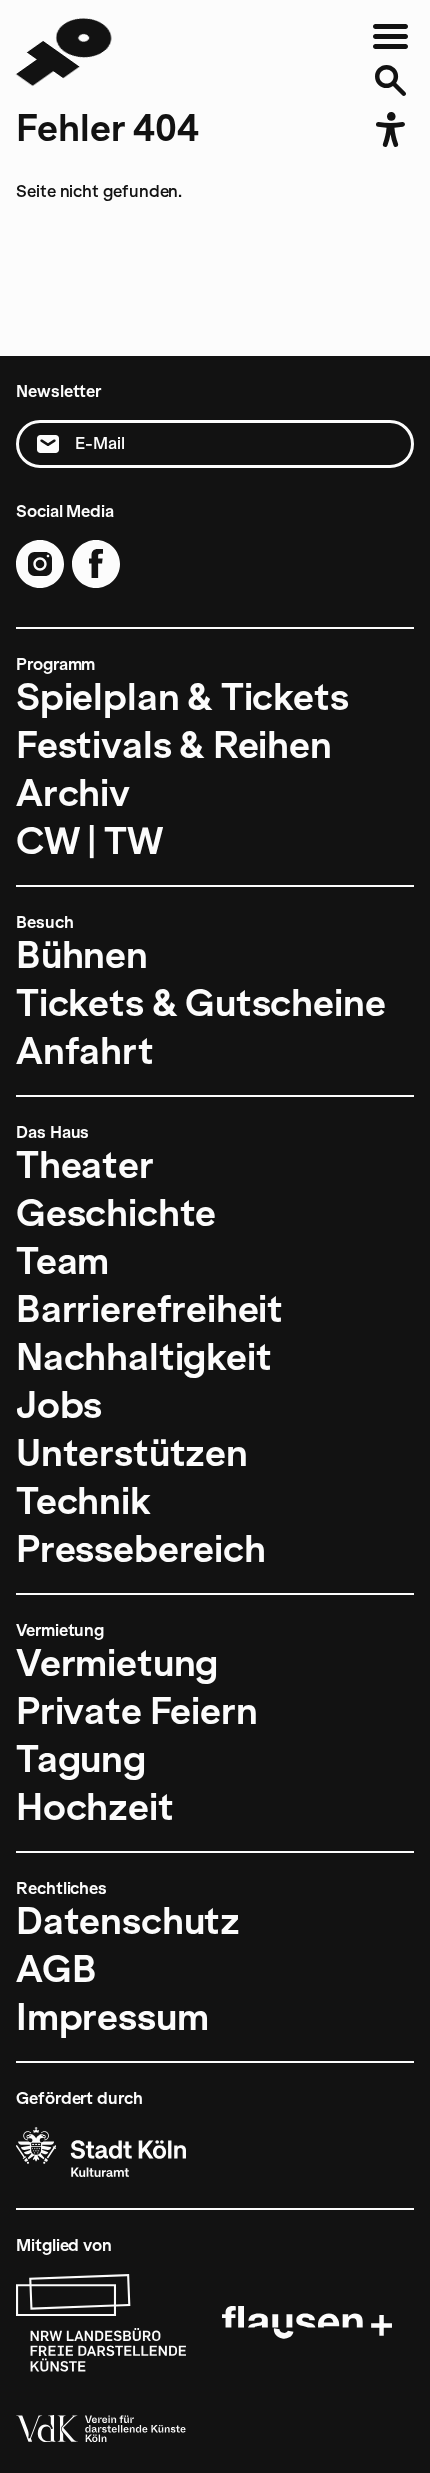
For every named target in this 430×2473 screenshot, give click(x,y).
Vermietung (117, 1663)
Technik (83, 1501)
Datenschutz (128, 1921)
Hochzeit (95, 1807)
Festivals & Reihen (174, 745)
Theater (85, 1165)
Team (62, 1261)
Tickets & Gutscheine (200, 1003)
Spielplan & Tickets (182, 697)
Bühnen (82, 955)
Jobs (59, 1405)
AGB (56, 1969)
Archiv (73, 793)
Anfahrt (85, 1051)
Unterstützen (132, 1453)
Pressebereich (141, 1549)
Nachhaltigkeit (143, 1357)
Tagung (81, 1759)
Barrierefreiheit (149, 1309)
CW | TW (89, 841)
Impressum (112, 2017)
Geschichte (116, 1213)
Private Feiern (136, 1711)
